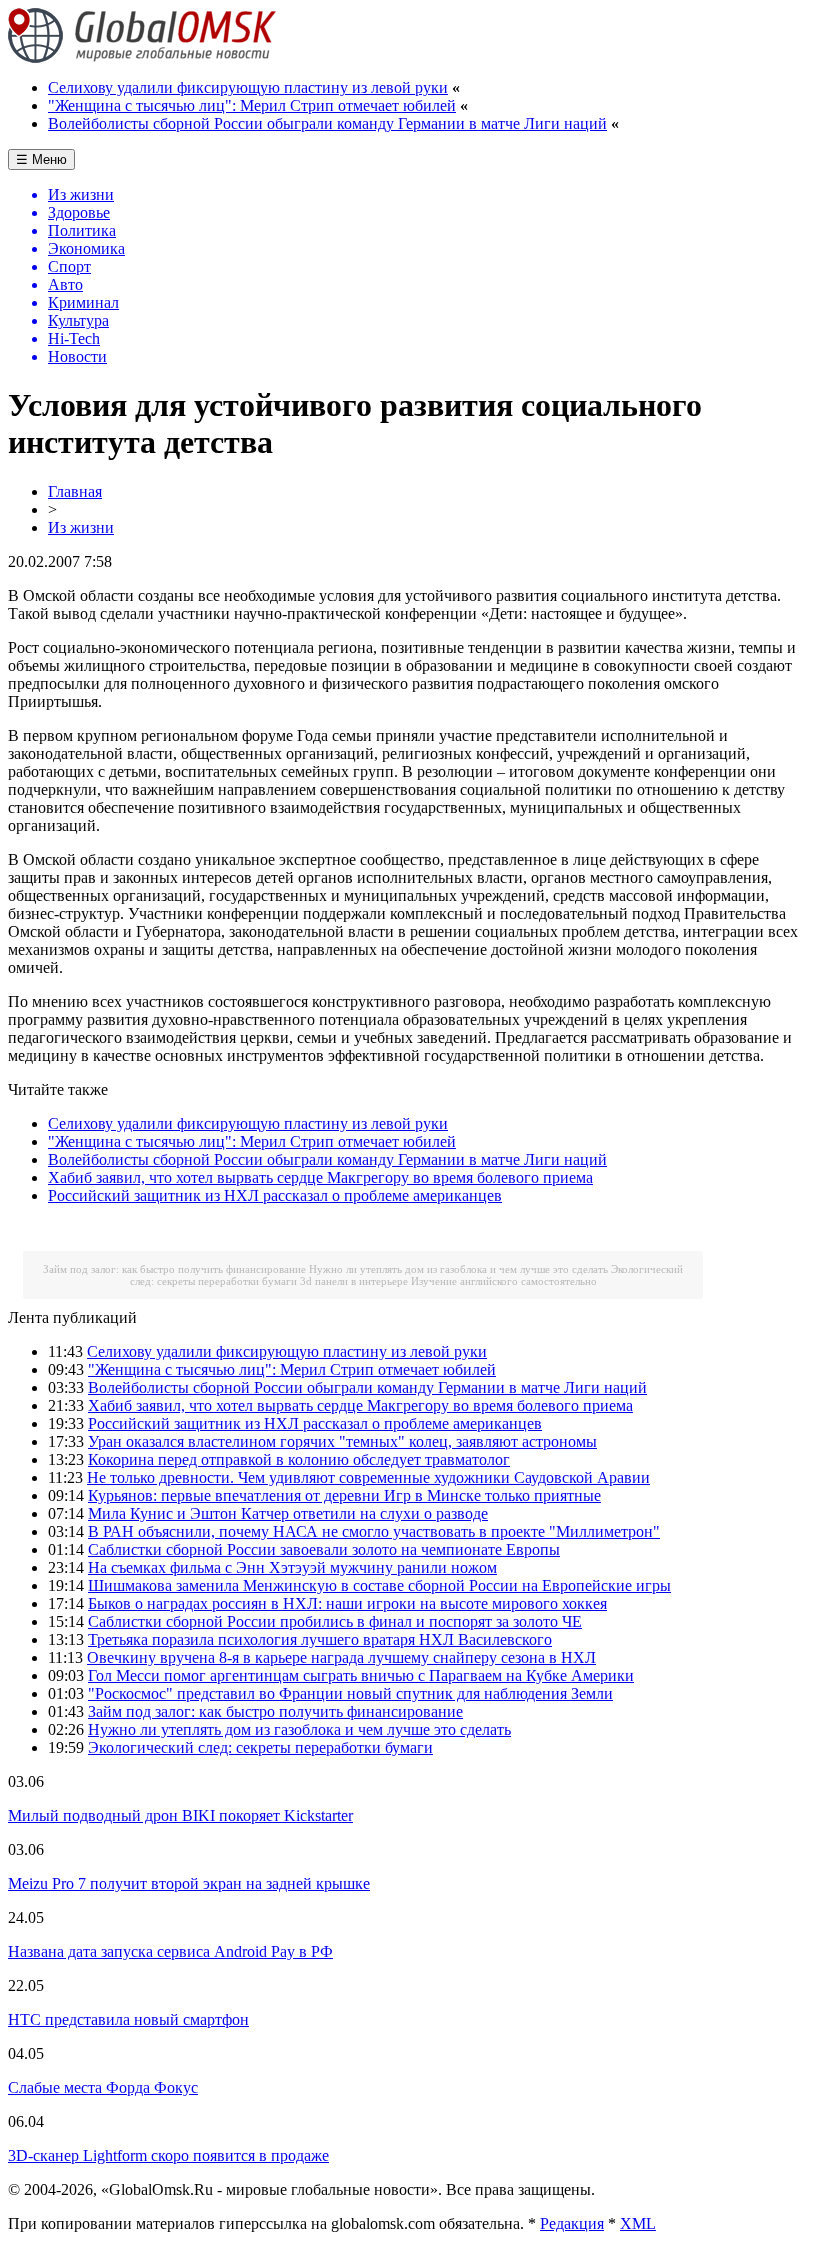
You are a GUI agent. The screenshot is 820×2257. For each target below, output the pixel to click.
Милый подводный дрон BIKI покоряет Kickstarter (180, 1815)
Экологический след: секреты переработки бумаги (260, 1747)
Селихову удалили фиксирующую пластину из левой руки (248, 87)
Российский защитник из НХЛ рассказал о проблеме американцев (275, 1195)
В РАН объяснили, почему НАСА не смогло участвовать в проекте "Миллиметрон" (374, 1531)
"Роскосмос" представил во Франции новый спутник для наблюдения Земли (350, 1693)
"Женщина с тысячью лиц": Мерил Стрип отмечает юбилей (252, 105)
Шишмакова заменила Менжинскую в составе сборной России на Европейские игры (379, 1585)
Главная (75, 491)
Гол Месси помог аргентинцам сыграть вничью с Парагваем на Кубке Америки (361, 1675)
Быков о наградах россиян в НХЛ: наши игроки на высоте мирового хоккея (347, 1603)
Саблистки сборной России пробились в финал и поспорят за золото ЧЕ (335, 1621)
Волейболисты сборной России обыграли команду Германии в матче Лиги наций (327, 123)
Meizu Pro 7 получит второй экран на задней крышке (189, 1883)
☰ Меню (41, 159)
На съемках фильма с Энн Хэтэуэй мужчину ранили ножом (292, 1567)
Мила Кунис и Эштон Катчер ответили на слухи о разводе (288, 1513)
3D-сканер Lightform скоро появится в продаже (168, 2155)
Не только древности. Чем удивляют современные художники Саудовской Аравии (368, 1477)
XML (638, 2223)
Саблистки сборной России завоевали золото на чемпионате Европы (324, 1549)
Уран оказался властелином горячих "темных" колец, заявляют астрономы (342, 1441)
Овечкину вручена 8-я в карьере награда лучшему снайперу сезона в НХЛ (341, 1657)
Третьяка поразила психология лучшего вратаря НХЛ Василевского (320, 1639)
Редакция (572, 2223)
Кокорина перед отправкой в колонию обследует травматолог (299, 1459)
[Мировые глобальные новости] (142, 57)
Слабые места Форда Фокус (103, 2087)
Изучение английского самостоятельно (504, 1281)
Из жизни (81, 527)
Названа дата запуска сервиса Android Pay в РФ (170, 1951)
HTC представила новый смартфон (128, 2019)
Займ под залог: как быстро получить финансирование (174, 1269)
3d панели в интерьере (354, 1281)
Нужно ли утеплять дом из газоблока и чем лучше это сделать (458, 1269)
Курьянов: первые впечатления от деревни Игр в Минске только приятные (344, 1495)
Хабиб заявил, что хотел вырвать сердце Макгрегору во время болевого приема (320, 1177)
